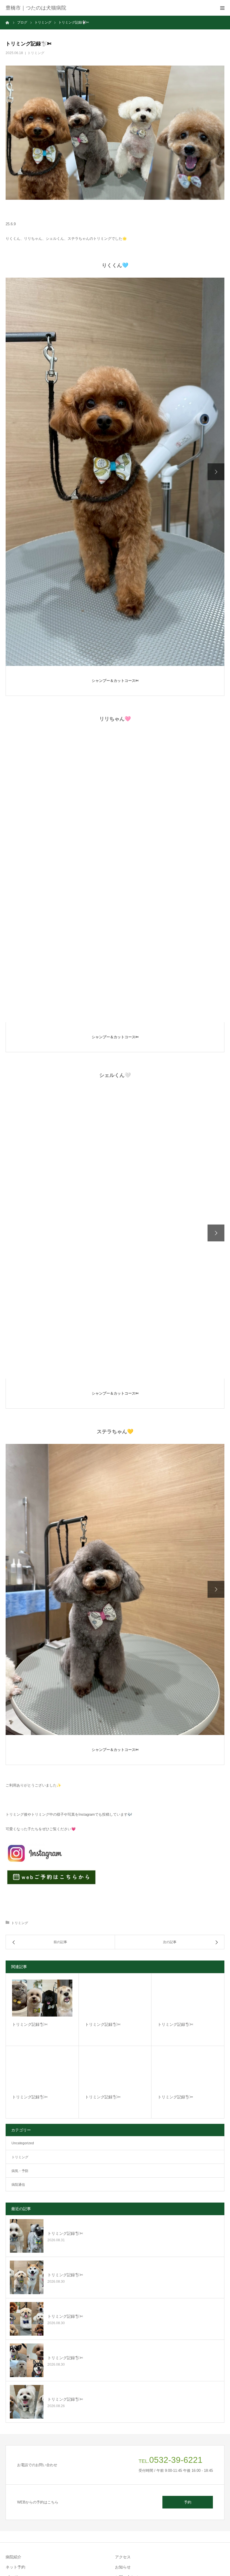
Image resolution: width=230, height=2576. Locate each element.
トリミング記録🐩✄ (30, 2024)
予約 (188, 2502)
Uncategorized (23, 2143)
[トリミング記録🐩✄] (42, 1998)
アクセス (123, 2557)
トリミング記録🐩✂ (175, 2097)
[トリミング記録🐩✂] (188, 2071)
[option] (115, 472)
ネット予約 (15, 2567)
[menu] (222, 8)
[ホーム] (8, 22)
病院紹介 (13, 2557)
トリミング (36, 53)
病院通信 (18, 2185)
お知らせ (123, 2567)
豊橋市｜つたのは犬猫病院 (36, 8)
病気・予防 (20, 2171)
